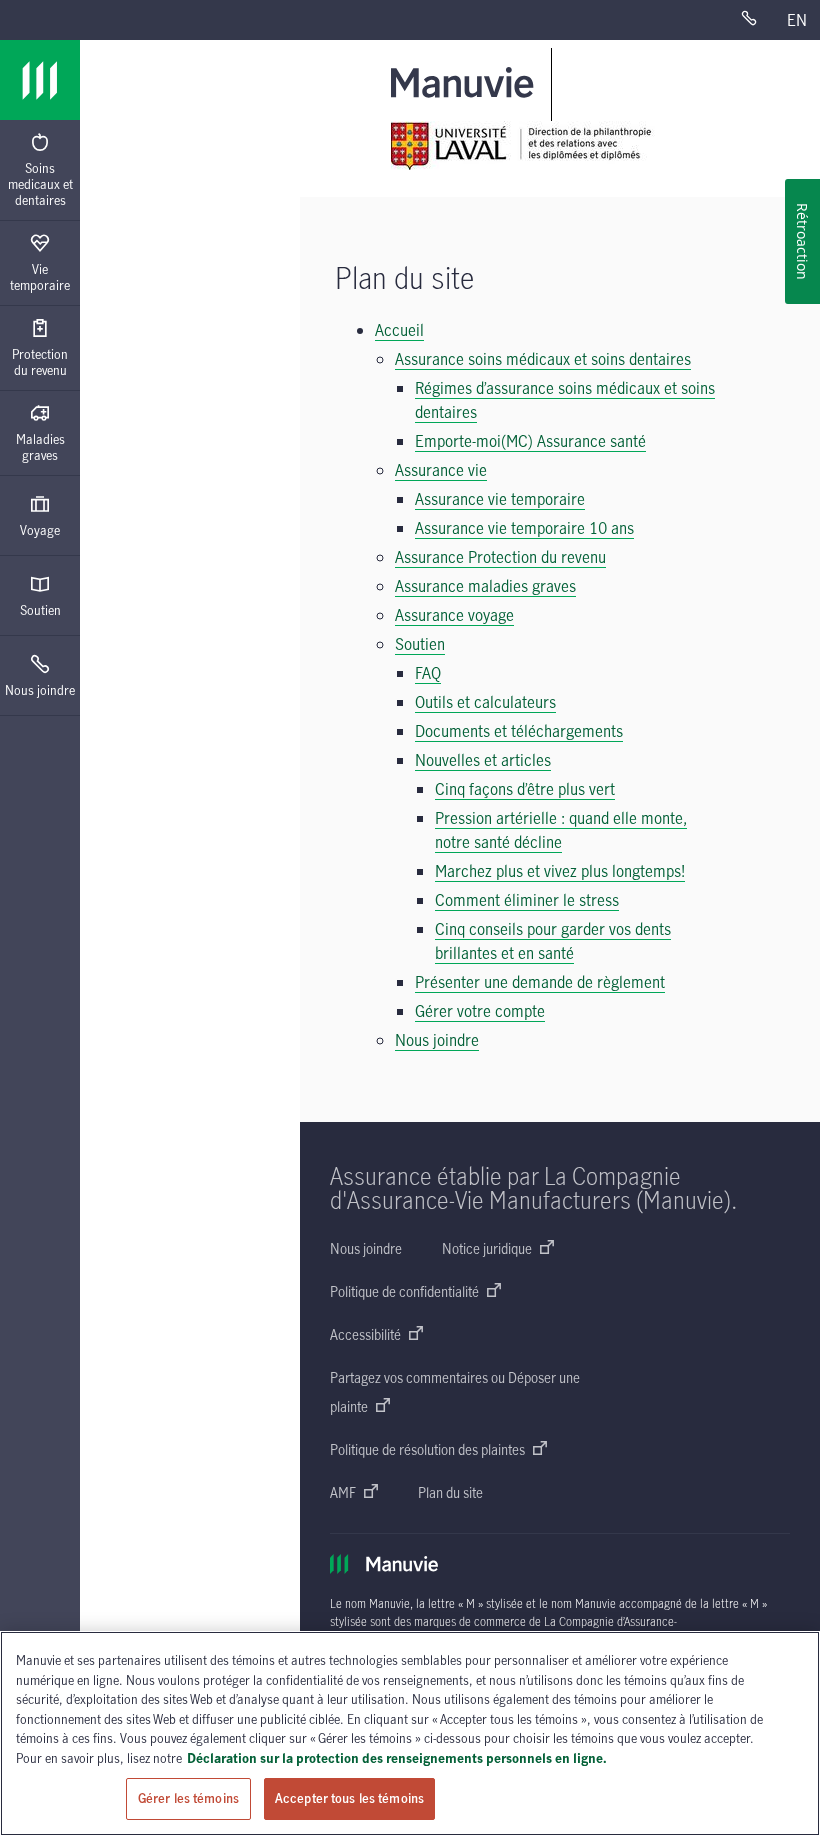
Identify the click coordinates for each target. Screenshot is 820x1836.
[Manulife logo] (40, 80)
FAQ (428, 673)
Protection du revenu (40, 362)
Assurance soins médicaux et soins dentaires (543, 359)
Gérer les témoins (188, 1798)
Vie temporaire (40, 277)
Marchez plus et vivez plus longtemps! (560, 871)
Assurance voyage (454, 615)
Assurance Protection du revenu (500, 557)
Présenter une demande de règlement (540, 982)
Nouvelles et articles (483, 760)
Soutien (40, 610)
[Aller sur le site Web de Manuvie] (466, 81)
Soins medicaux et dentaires (40, 184)
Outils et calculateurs (485, 702)
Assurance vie (441, 470)
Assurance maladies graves (485, 586)
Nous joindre (40, 690)
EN (797, 20)
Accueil (399, 330)
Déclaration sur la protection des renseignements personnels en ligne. (397, 1758)
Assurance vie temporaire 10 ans (524, 528)
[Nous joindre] (757, 20)
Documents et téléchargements (519, 731)
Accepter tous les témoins (349, 1798)
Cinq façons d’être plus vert (525, 789)
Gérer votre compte (480, 1011)
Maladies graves (40, 447)
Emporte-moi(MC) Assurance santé (530, 441)
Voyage (40, 530)
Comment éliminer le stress (527, 900)
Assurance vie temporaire (500, 499)
